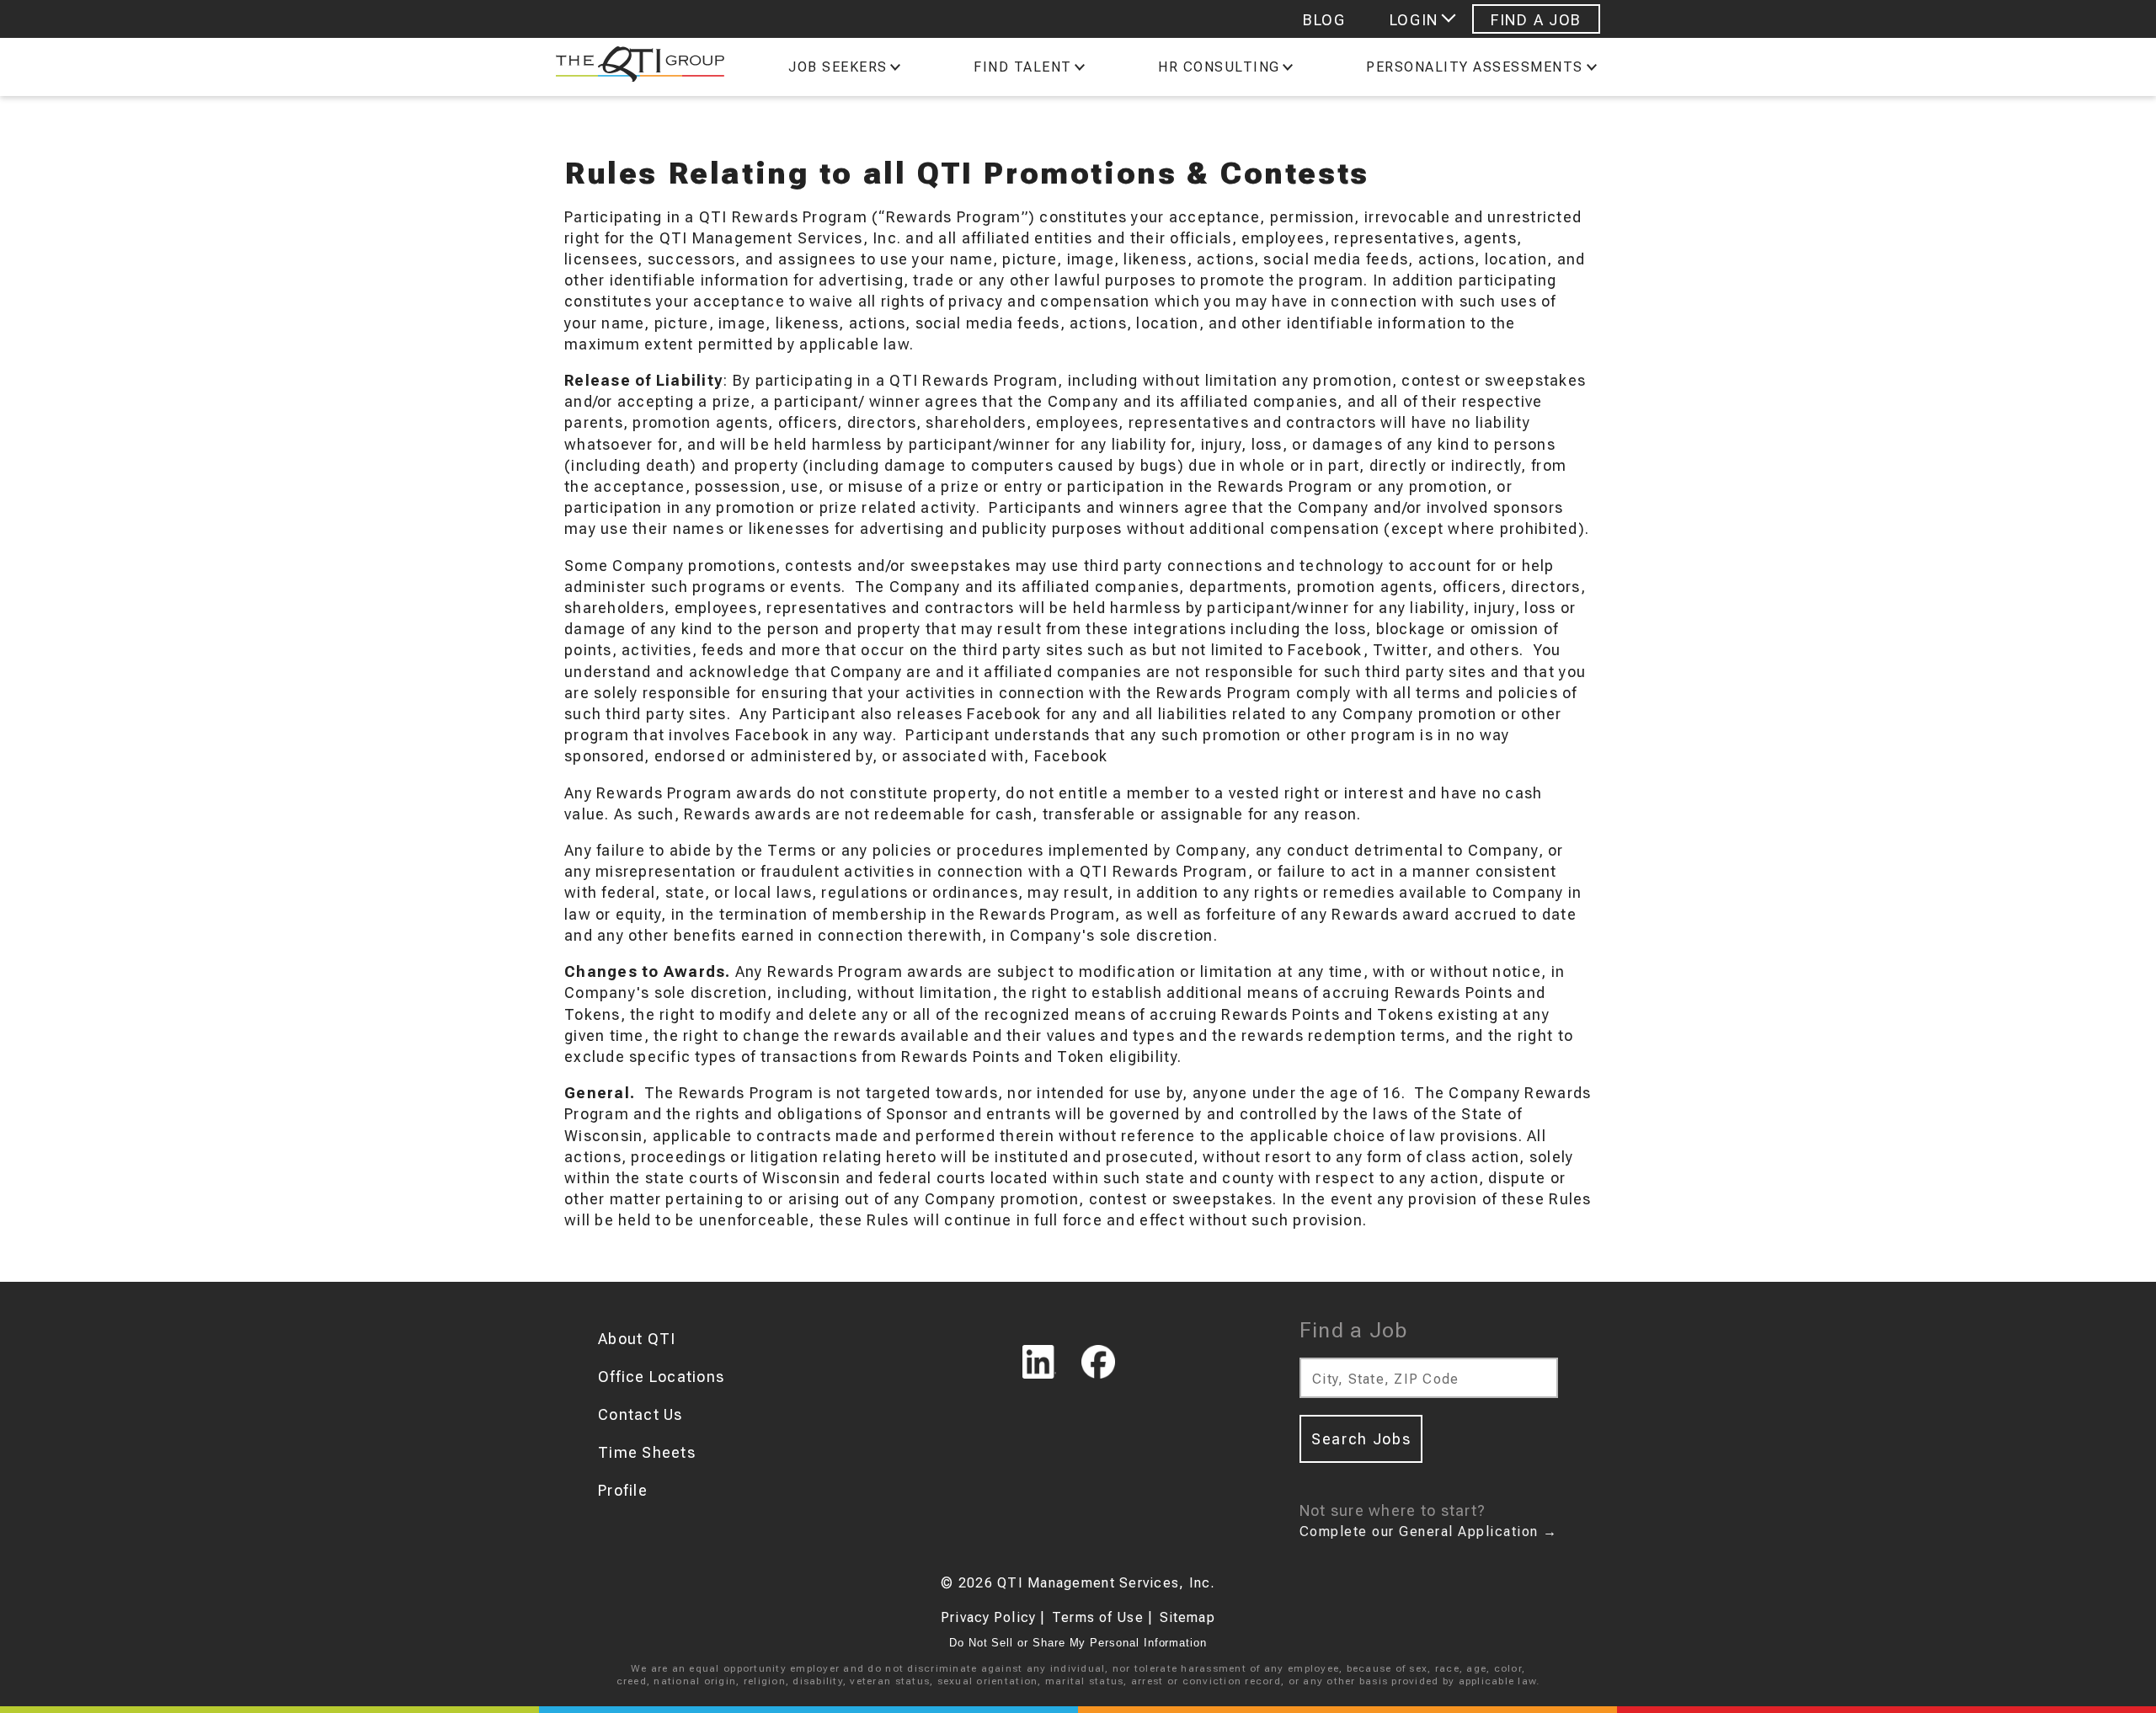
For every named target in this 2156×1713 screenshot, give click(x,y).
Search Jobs (1361, 1439)
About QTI (637, 1339)
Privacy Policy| (993, 1617)
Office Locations (661, 1377)
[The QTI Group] (632, 67)
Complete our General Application (1429, 1532)
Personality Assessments (1475, 67)
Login (1414, 20)
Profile (623, 1490)
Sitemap (1187, 1617)
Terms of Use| (1102, 1617)
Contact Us (640, 1414)
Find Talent (1023, 67)
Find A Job (1536, 20)
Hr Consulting (1219, 67)
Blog (1324, 20)
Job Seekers (838, 67)
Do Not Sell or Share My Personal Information (1078, 1643)
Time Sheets (647, 1452)
